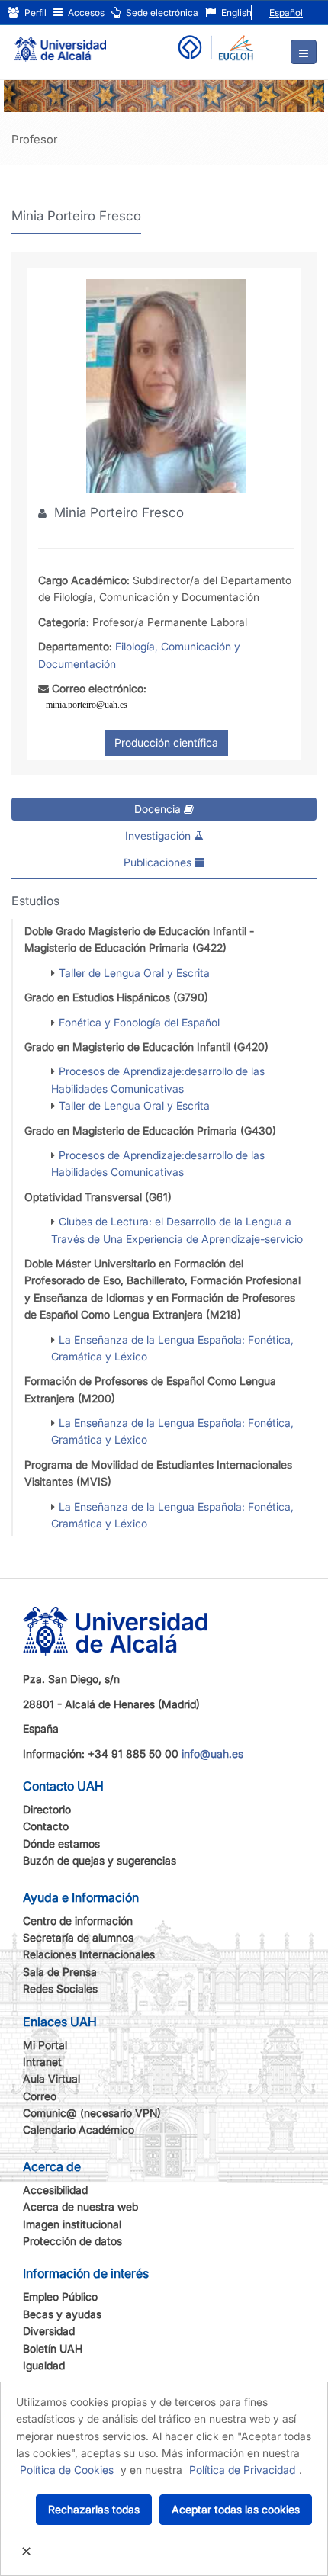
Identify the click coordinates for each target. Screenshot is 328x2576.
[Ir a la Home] (60, 43)
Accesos (85, 13)
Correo (40, 2096)
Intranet (42, 2062)
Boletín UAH (53, 2348)
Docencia (159, 809)
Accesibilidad (55, 2190)
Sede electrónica (161, 13)
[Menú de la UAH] (304, 52)
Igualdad (44, 2365)
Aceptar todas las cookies (236, 2509)
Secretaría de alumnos (78, 1937)
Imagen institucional (72, 2224)
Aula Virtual (51, 2078)
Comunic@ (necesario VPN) (92, 2113)
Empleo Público (60, 2297)
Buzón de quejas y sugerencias (100, 1860)
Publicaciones (159, 862)
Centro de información (78, 1921)
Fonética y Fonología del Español (139, 1022)
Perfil (34, 13)
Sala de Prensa (60, 1972)
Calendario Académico (79, 2130)
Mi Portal (45, 2045)
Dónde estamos (61, 1844)
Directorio (47, 1809)
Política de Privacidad (242, 2470)
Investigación (159, 835)
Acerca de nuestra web (80, 2207)
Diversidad (49, 2331)
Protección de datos (72, 2241)
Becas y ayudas (62, 2314)
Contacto (46, 1826)
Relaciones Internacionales (89, 1954)
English (235, 13)
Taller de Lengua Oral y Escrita (134, 973)
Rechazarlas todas (94, 2509)
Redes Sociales (60, 1988)
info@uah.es (212, 1754)
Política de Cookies (67, 2470)
